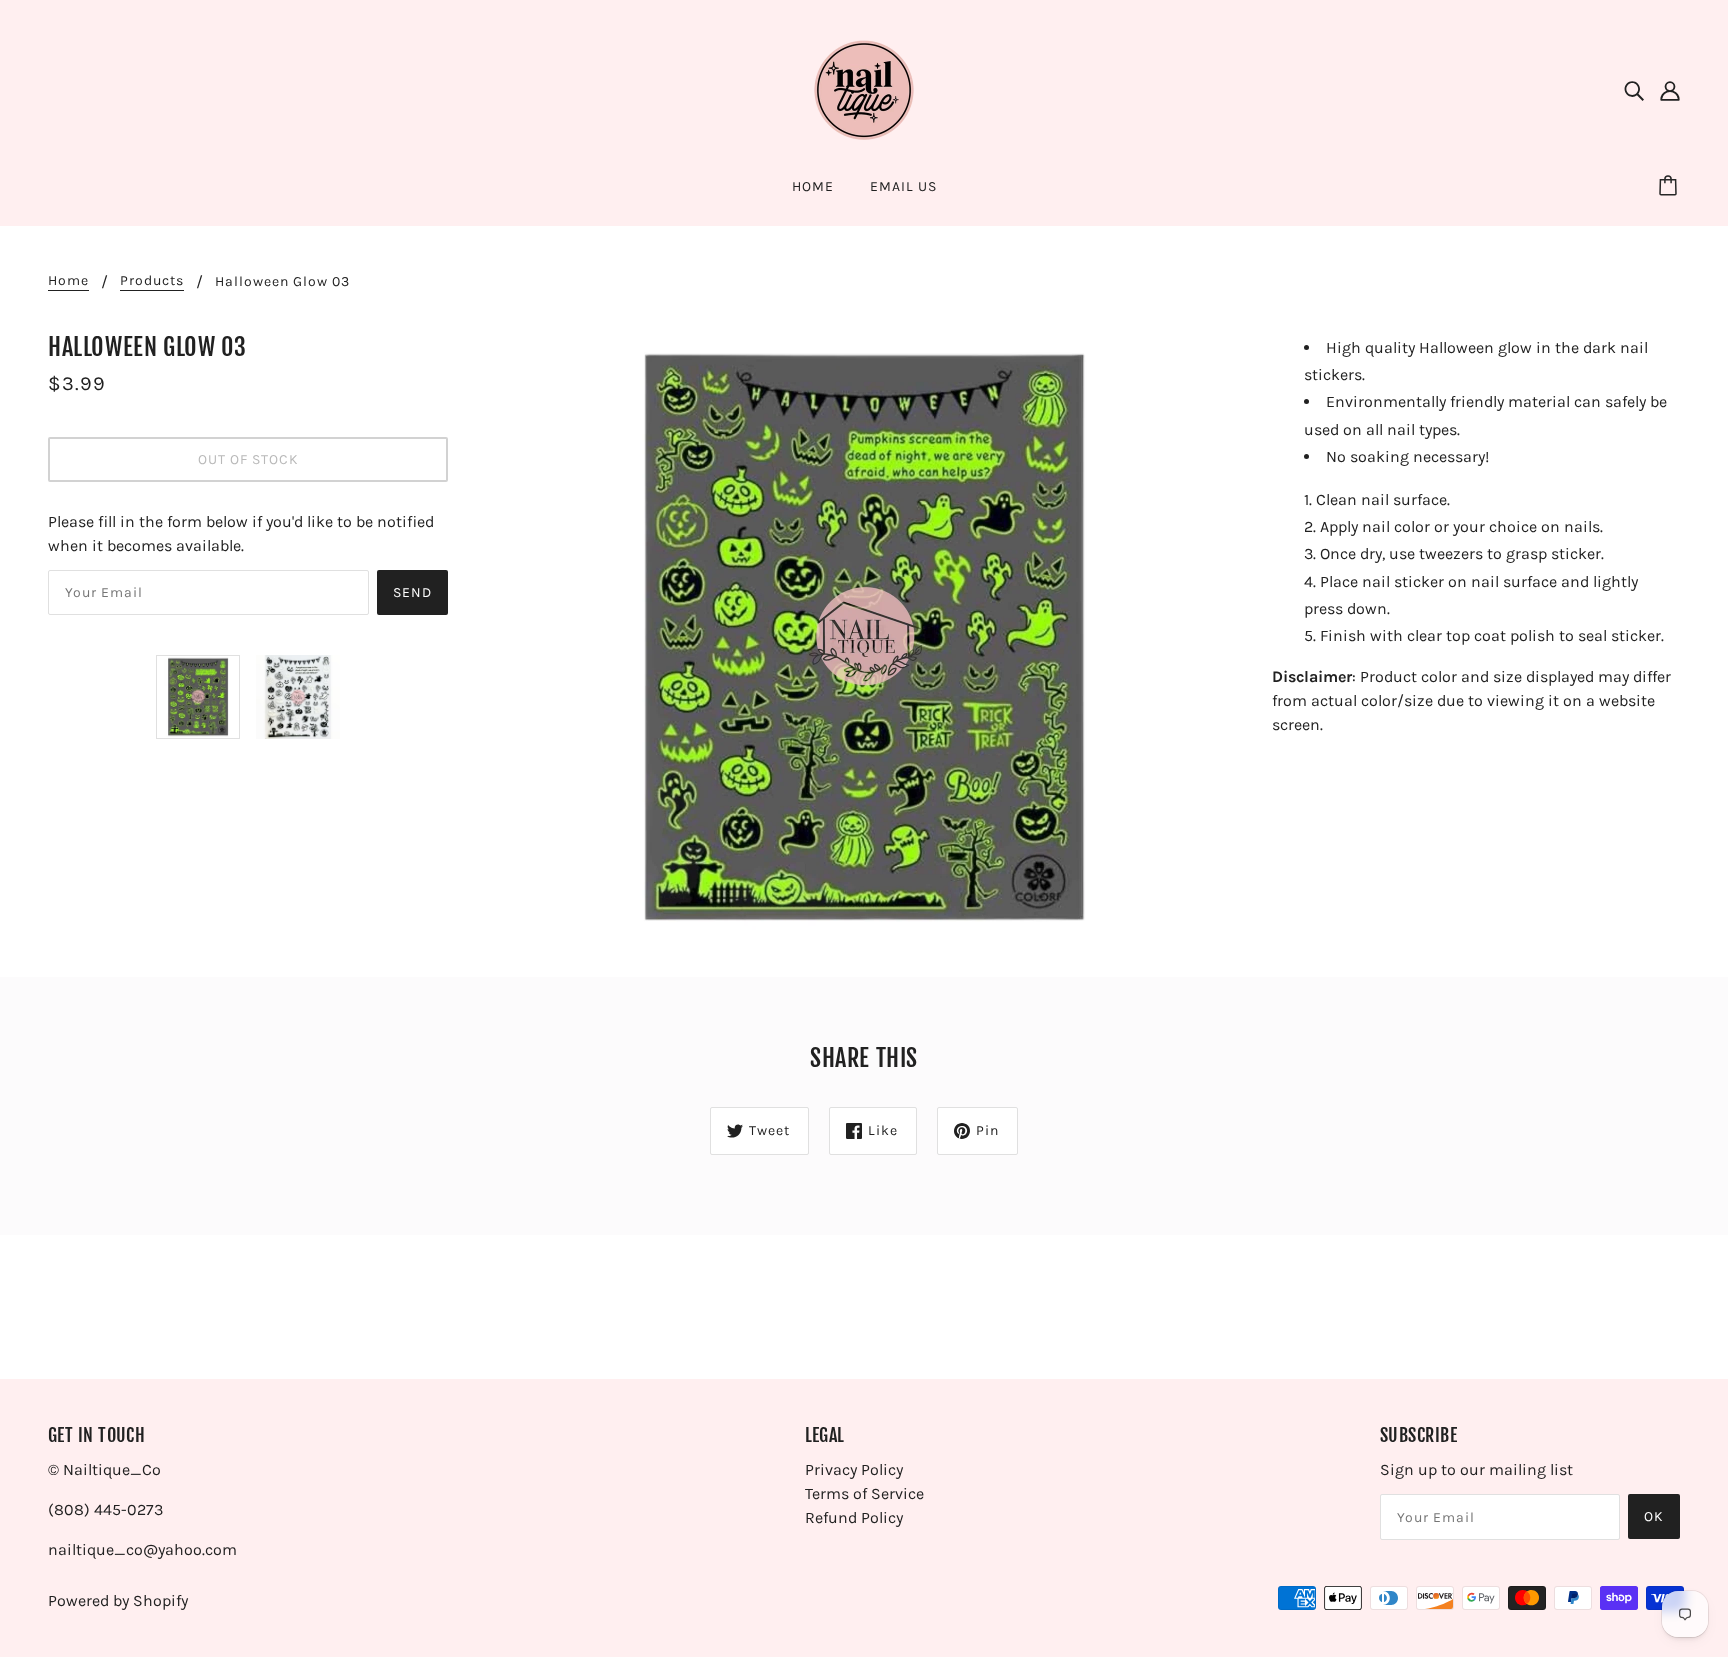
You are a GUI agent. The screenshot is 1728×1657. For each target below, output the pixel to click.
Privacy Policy (854, 1469)
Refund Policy (854, 1517)
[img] (1634, 90)
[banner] (864, 88)
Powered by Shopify (118, 1600)
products (152, 281)
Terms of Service (864, 1493)
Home (68, 281)
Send (412, 592)
